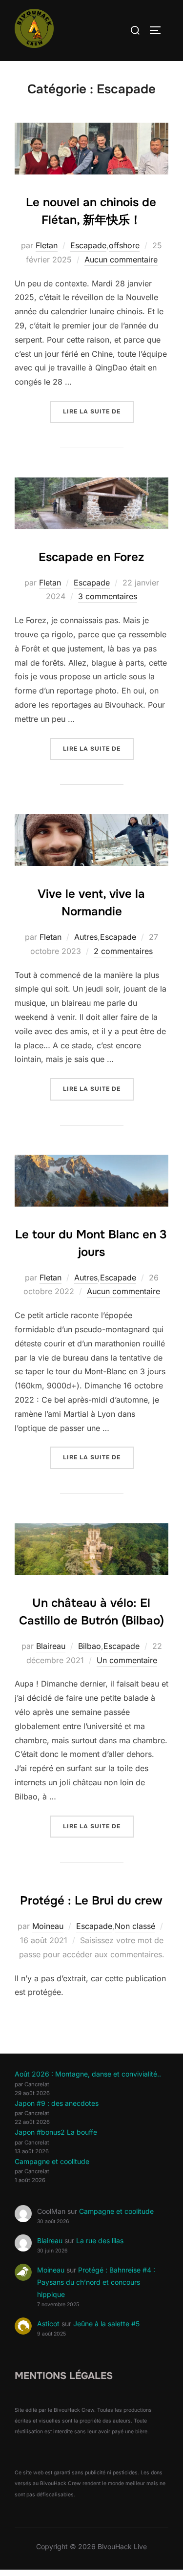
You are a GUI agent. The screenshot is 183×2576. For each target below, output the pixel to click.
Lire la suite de (98, 411)
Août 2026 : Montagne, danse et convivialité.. (88, 2074)
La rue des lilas (100, 2240)
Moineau (48, 1926)
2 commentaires (123, 951)
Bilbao (90, 1646)
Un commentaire (127, 1660)
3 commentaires (108, 596)
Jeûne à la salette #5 (106, 2324)
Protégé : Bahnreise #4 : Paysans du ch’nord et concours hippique (96, 2282)
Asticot (48, 2324)
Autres (86, 937)
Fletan (47, 245)
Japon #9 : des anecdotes (57, 2103)
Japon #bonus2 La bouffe (56, 2132)
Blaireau (51, 1646)
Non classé (135, 1926)
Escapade (88, 245)
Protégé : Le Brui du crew (91, 1901)
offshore (124, 245)
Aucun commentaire (121, 260)
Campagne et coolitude (52, 2161)
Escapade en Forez (91, 557)
